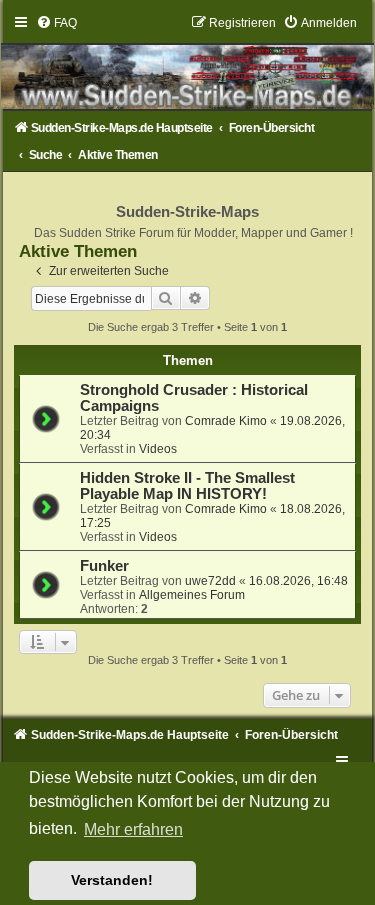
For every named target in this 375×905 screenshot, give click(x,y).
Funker (104, 566)
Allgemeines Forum (192, 595)
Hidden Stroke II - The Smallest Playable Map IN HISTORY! (187, 486)
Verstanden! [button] (112, 880)
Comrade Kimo (226, 421)
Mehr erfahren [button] (133, 829)
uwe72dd (210, 581)
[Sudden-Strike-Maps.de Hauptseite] (188, 62)
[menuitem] (56, 23)
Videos (158, 449)
